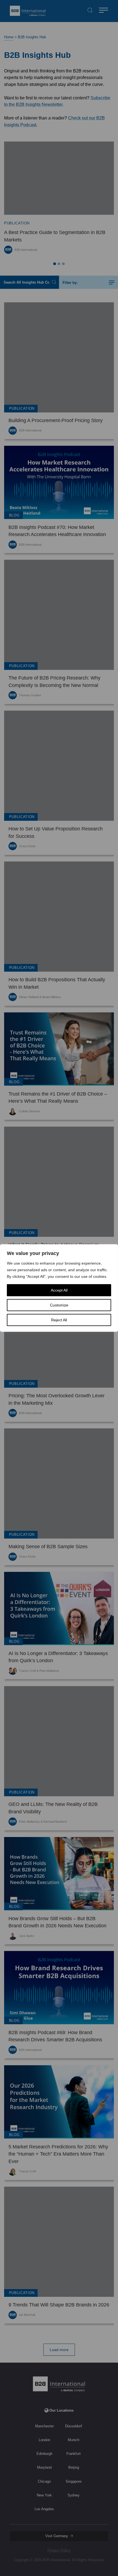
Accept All (59, 1290)
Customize (59, 1305)
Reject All (59, 1320)
